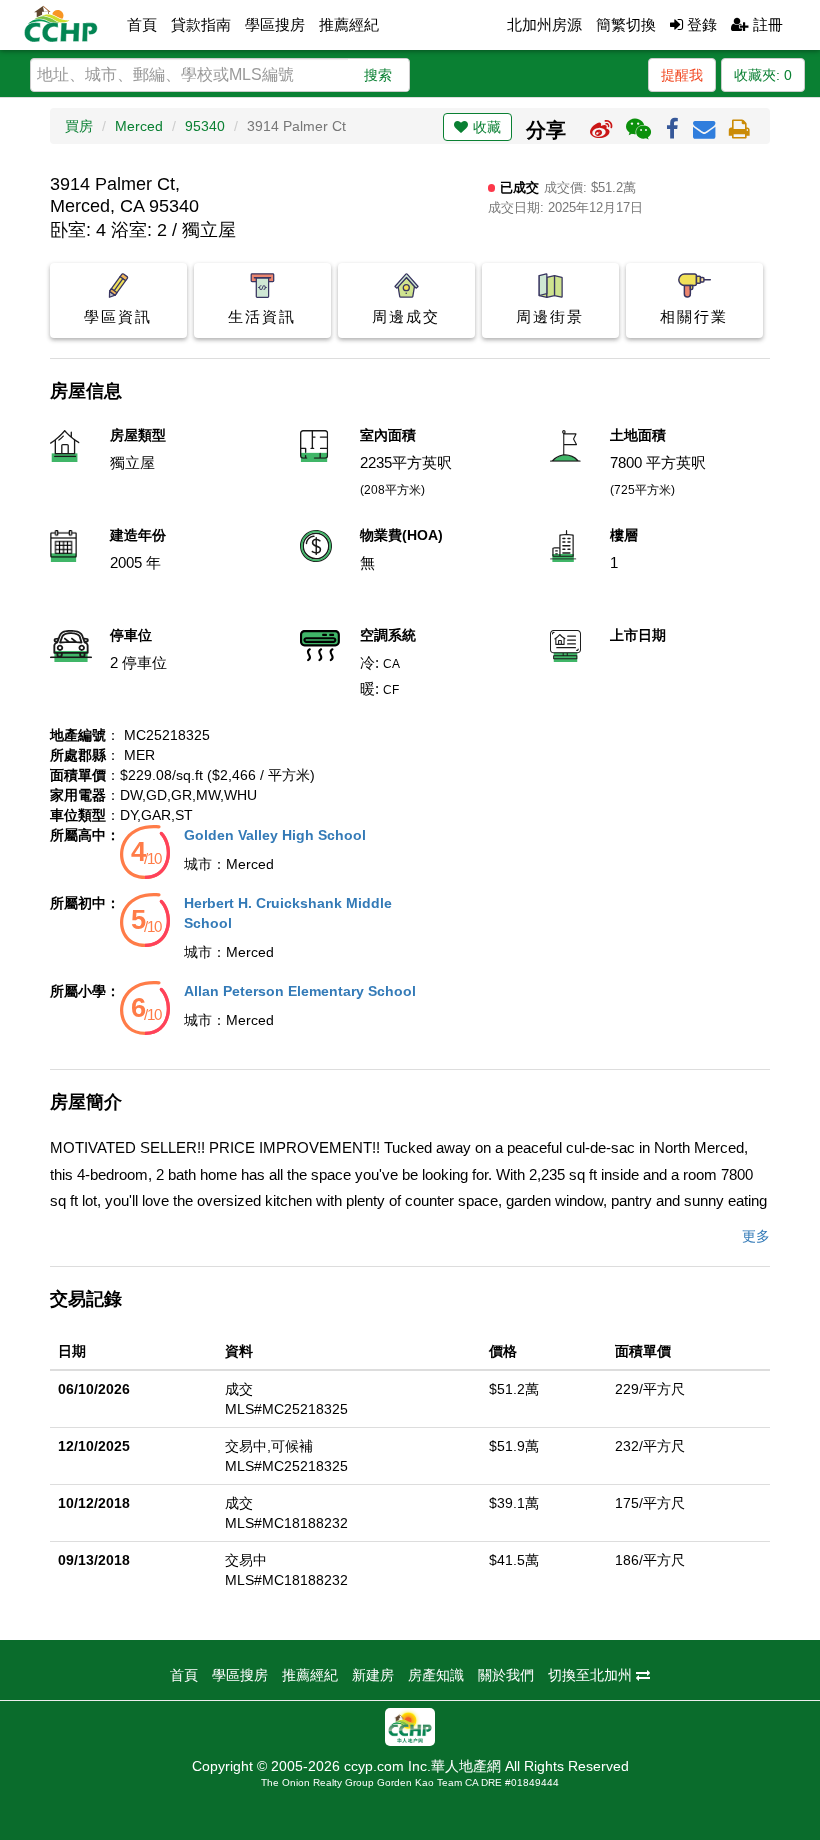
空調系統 (388, 635)
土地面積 (638, 435)
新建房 (373, 1675)
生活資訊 (262, 316)
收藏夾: (763, 75)
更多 (756, 1236)
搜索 (378, 75)
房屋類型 (138, 435)
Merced (139, 126)
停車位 (131, 635)
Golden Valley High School (275, 835)
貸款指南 (201, 24)
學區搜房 (275, 24)
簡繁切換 (626, 24)
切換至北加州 (592, 1675)
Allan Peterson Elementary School (300, 991)
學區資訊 (118, 316)
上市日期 (638, 635)
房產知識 (436, 1675)
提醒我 (682, 75)
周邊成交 (406, 316)
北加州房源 (544, 24)
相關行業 (694, 316)
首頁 (142, 24)
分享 (546, 130)
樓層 (624, 535)
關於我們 (506, 1675)
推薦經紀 (349, 24)
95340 (205, 126)
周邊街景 (550, 316)
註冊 (766, 24)
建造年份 (138, 535)
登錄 (700, 24)
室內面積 (388, 435)
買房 (79, 126)
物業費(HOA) (401, 535)
